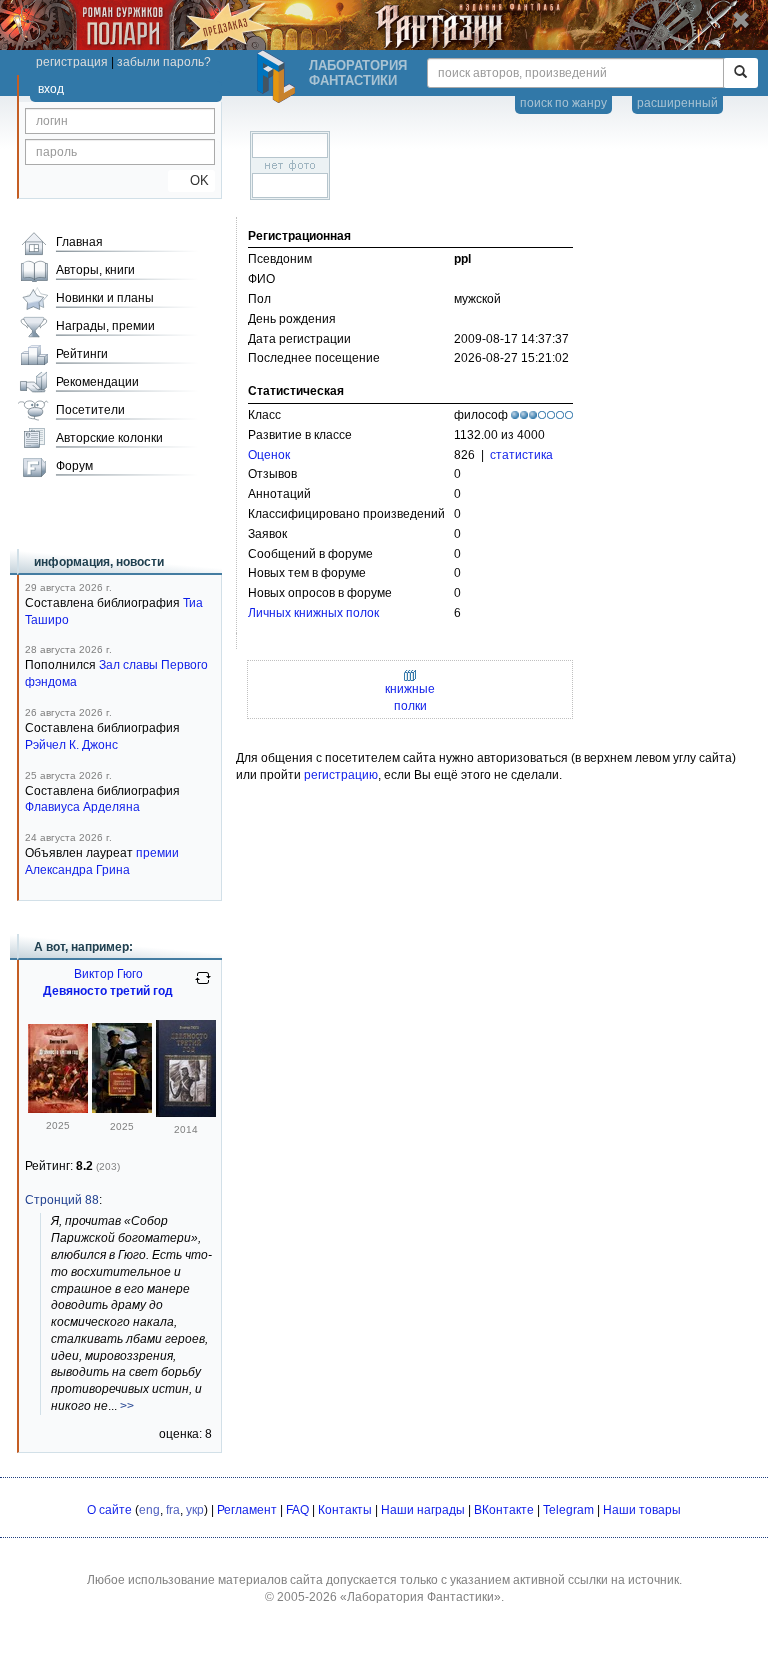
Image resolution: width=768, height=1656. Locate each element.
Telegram (568, 1510)
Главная (79, 242)
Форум (74, 466)
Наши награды (423, 1510)
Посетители (90, 410)
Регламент (247, 1510)
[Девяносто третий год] (58, 1109)
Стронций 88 (62, 1200)
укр (195, 1510)
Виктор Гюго (108, 974)
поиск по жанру (563, 103)
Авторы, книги (95, 270)
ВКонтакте (504, 1510)
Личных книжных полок (313, 613)
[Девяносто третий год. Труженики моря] (122, 1109)
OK (191, 180)
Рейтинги (82, 354)
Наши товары (642, 1510)
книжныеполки (410, 697)
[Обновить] (203, 986)
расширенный (677, 103)
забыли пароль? (164, 62)
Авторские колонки (109, 438)
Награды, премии (105, 326)
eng (149, 1510)
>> (127, 1406)
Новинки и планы (105, 298)
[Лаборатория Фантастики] (279, 77)
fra (173, 1510)
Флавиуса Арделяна (82, 807)
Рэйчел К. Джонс (71, 745)
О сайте (109, 1510)
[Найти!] (740, 73)
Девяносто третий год (108, 991)
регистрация (72, 62)
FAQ (297, 1510)
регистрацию (341, 775)
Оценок (269, 455)
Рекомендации (97, 382)
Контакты (345, 1510)
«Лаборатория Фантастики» (420, 1597)
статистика (521, 455)
